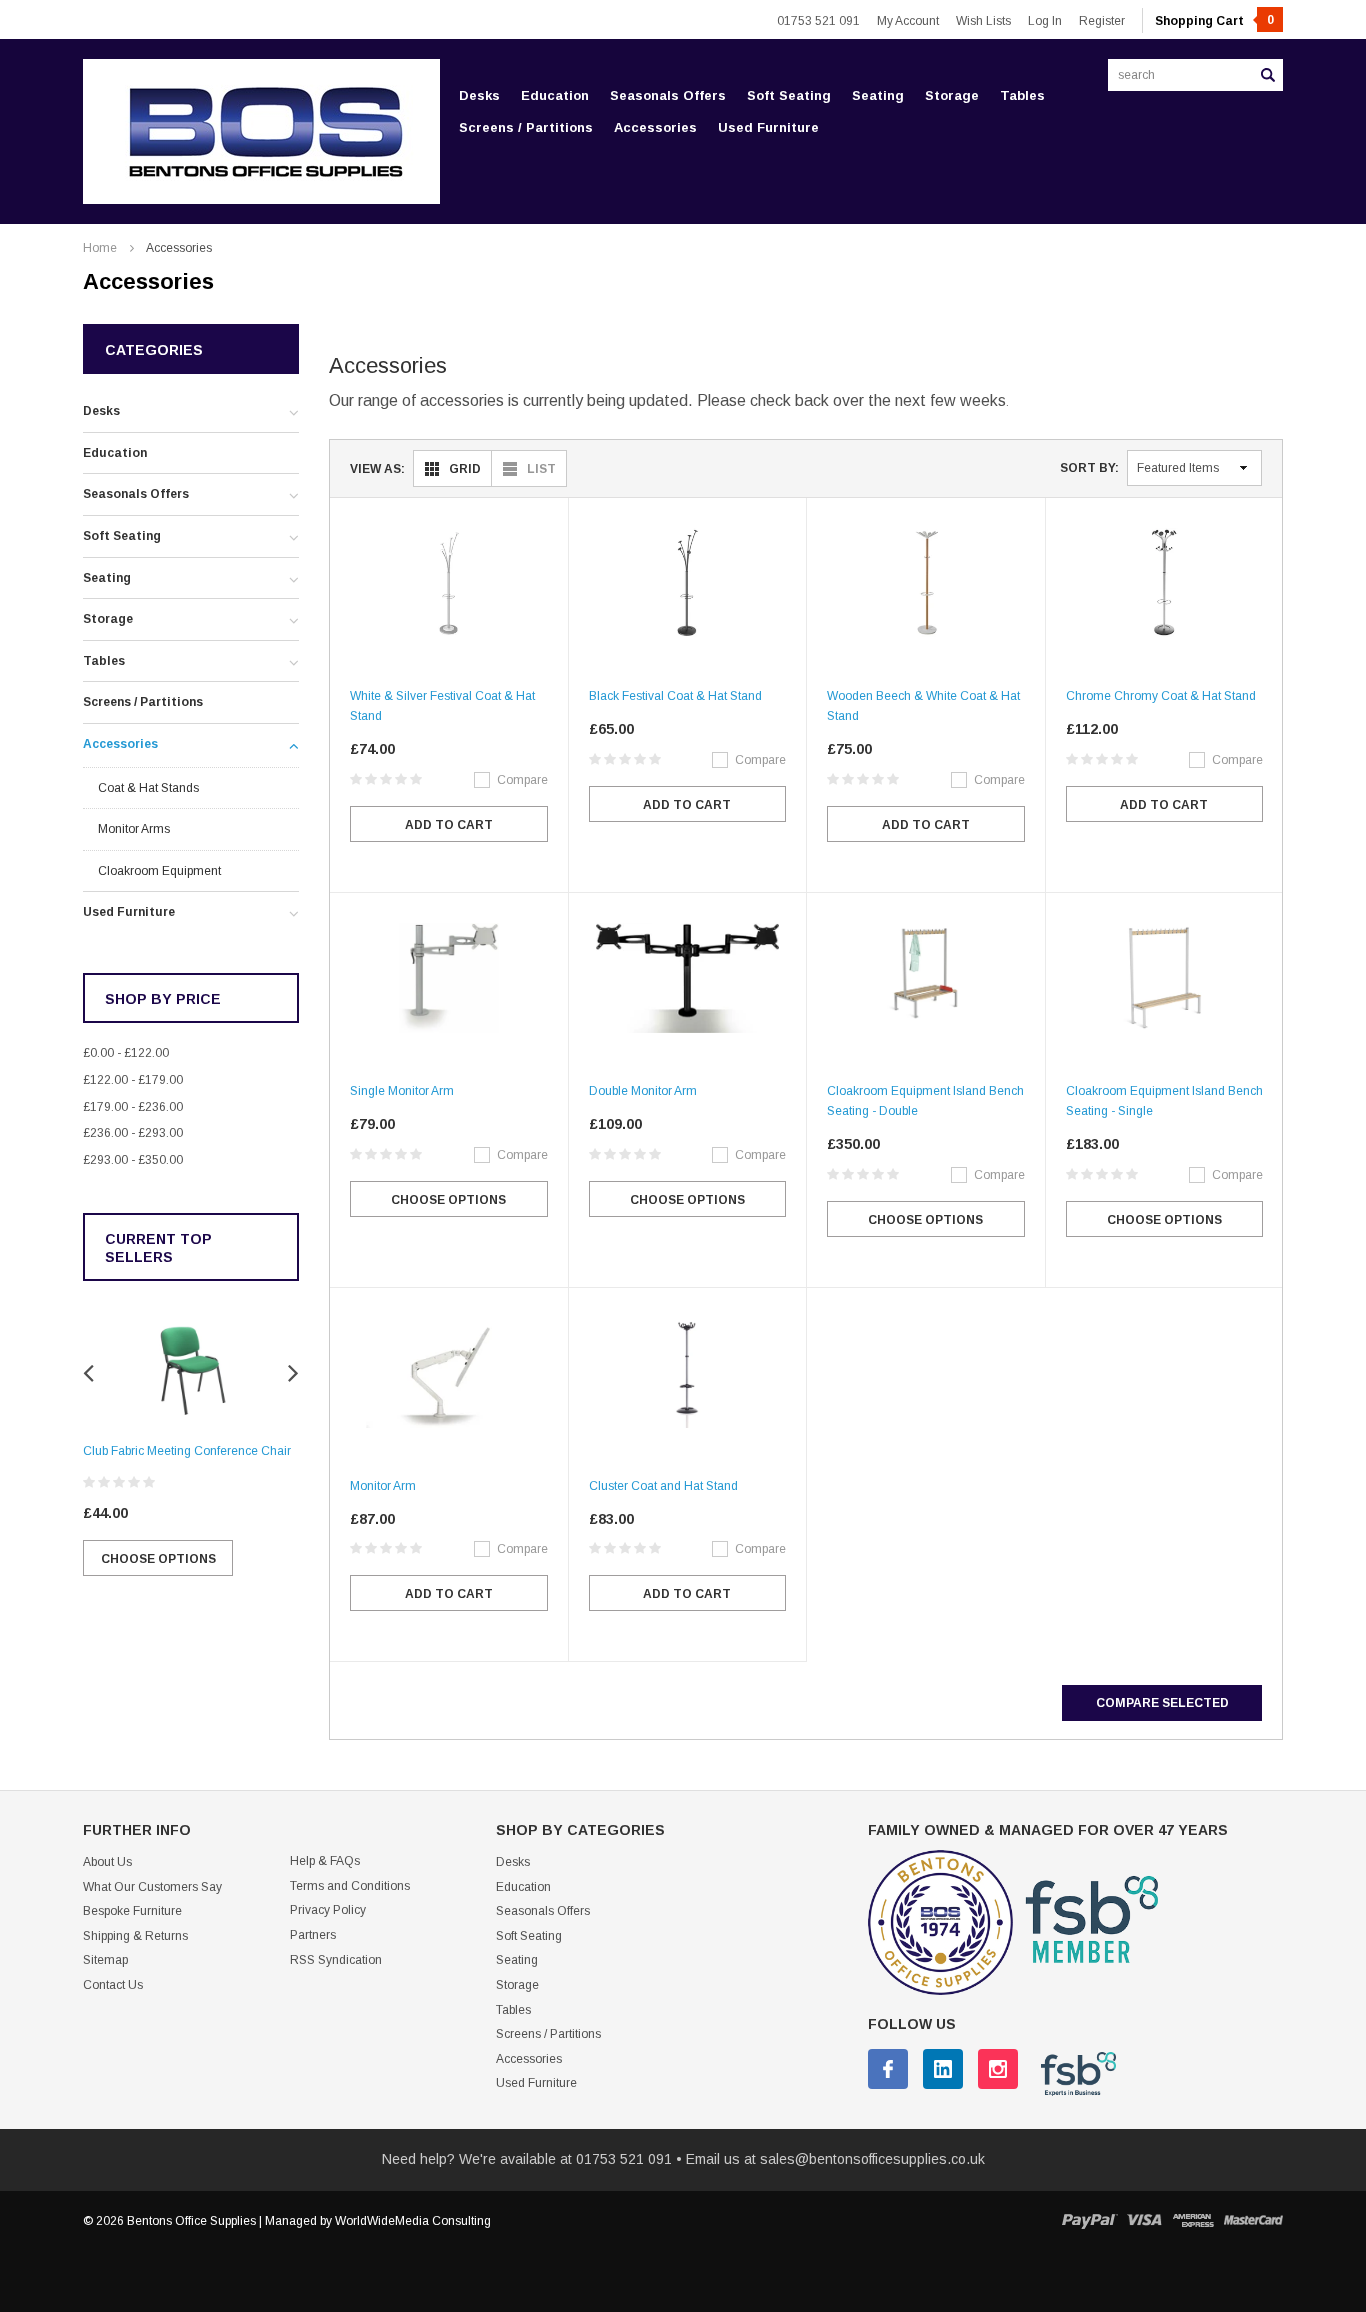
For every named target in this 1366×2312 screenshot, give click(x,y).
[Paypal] (1089, 2220)
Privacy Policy (328, 1910)
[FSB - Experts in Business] (1068, 2073)
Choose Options (158, 1559)
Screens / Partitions (526, 127)
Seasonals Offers (668, 95)
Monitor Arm (383, 1486)
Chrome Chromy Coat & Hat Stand (1161, 696)
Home (100, 248)
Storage (952, 95)
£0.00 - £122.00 (126, 1053)
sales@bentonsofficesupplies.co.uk (872, 2159)
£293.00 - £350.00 (133, 1160)
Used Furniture (768, 127)
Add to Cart (449, 825)
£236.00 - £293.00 (133, 1133)
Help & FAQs (325, 1861)
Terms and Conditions (350, 1886)
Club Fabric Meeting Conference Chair (187, 1451)
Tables (1022, 95)
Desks (479, 95)
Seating (878, 95)
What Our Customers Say (152, 1887)
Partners (313, 1935)
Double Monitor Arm (643, 1091)
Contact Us (113, 1985)
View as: (377, 469)
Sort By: (1089, 468)
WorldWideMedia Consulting (413, 2221)
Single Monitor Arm (402, 1091)
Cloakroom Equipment (159, 871)
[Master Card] (1253, 2220)
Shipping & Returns (135, 1936)
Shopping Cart (1214, 21)
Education (555, 95)
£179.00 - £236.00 (133, 1107)
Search (1268, 75)
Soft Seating (789, 95)
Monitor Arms (134, 829)
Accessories (655, 127)
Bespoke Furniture (132, 1911)
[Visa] (1144, 2220)
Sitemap (105, 1960)
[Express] (1193, 2220)
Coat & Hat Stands (148, 788)
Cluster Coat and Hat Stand (663, 1486)
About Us (107, 1862)
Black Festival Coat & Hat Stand (675, 696)
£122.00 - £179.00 (133, 1080)
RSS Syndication (336, 1960)
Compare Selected (1162, 1703)
